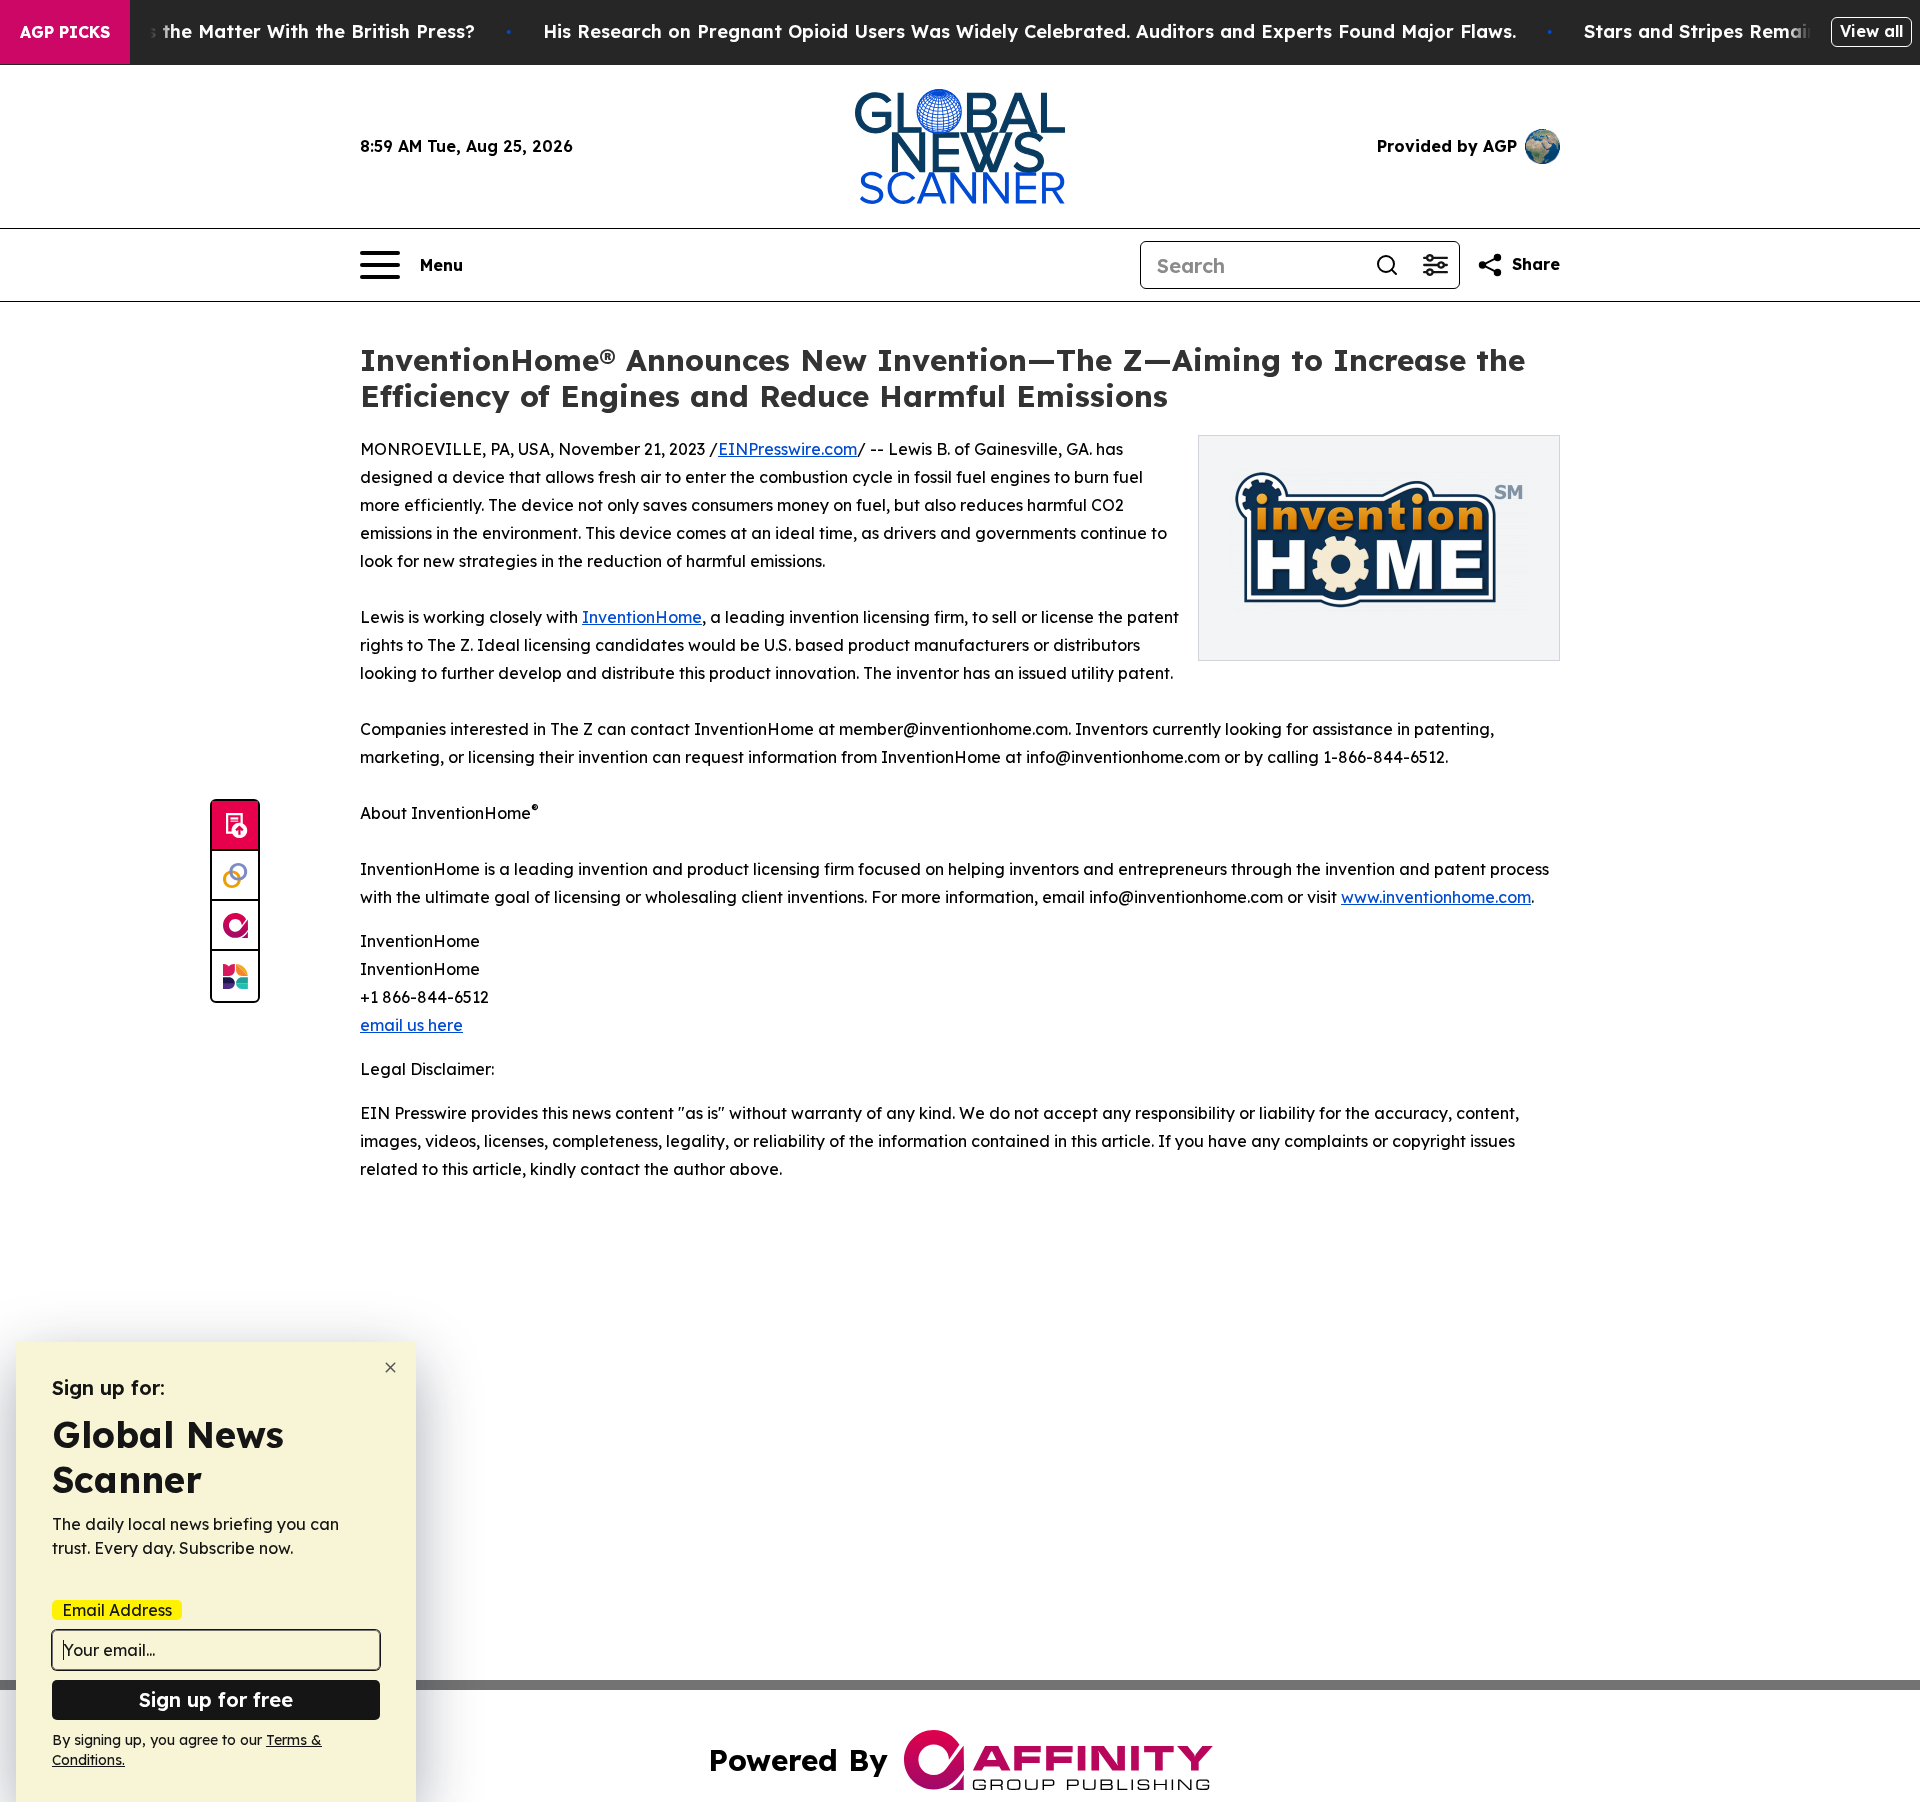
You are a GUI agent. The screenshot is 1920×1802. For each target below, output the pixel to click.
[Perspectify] (235, 876)
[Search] (1387, 265)
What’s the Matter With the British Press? (284, 31)
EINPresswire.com (787, 449)
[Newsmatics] (235, 976)
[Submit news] (235, 826)
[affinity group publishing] (235, 926)
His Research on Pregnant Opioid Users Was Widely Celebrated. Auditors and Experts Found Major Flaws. (1029, 31)
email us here (411, 1025)
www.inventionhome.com (1436, 897)
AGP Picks (65, 32)
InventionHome (642, 617)
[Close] (390, 1367)
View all (1871, 31)
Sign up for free (216, 1699)
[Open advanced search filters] (1435, 265)
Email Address (117, 1610)
